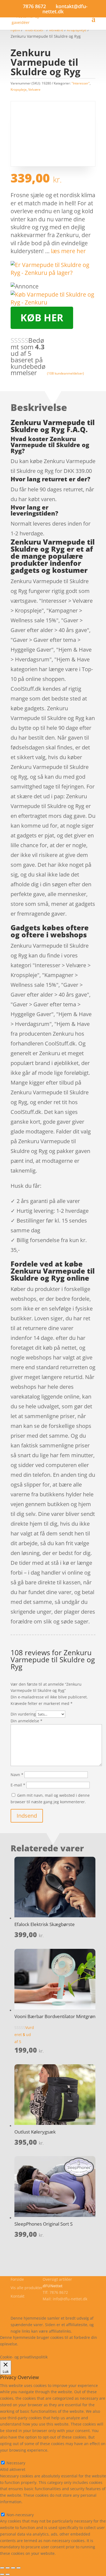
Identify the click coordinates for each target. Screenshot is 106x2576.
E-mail (18, 1785)
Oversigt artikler (57, 2279)
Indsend (27, 1816)
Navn (17, 1775)
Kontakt (18, 2296)
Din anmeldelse (26, 1721)
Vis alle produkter (27, 2288)
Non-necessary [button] (14, 2508)
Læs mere (34, 2344)
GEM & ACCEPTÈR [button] (16, 2560)
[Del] (13, 2568)
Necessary (16, 2463)
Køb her (42, 318)
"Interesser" (81, 83)
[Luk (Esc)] (18, 2568)
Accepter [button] (37, 2350)
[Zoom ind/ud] (2, 2568)
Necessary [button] (9, 2456)
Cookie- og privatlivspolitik (34, 2305)
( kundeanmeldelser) (66, 373)
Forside (17, 2279)
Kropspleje (19, 89)
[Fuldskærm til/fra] (8, 2568)
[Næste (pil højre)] (8, 2574)
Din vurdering (23, 1714)
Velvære (34, 89)
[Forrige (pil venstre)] (2, 2574)
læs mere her (68, 251)
